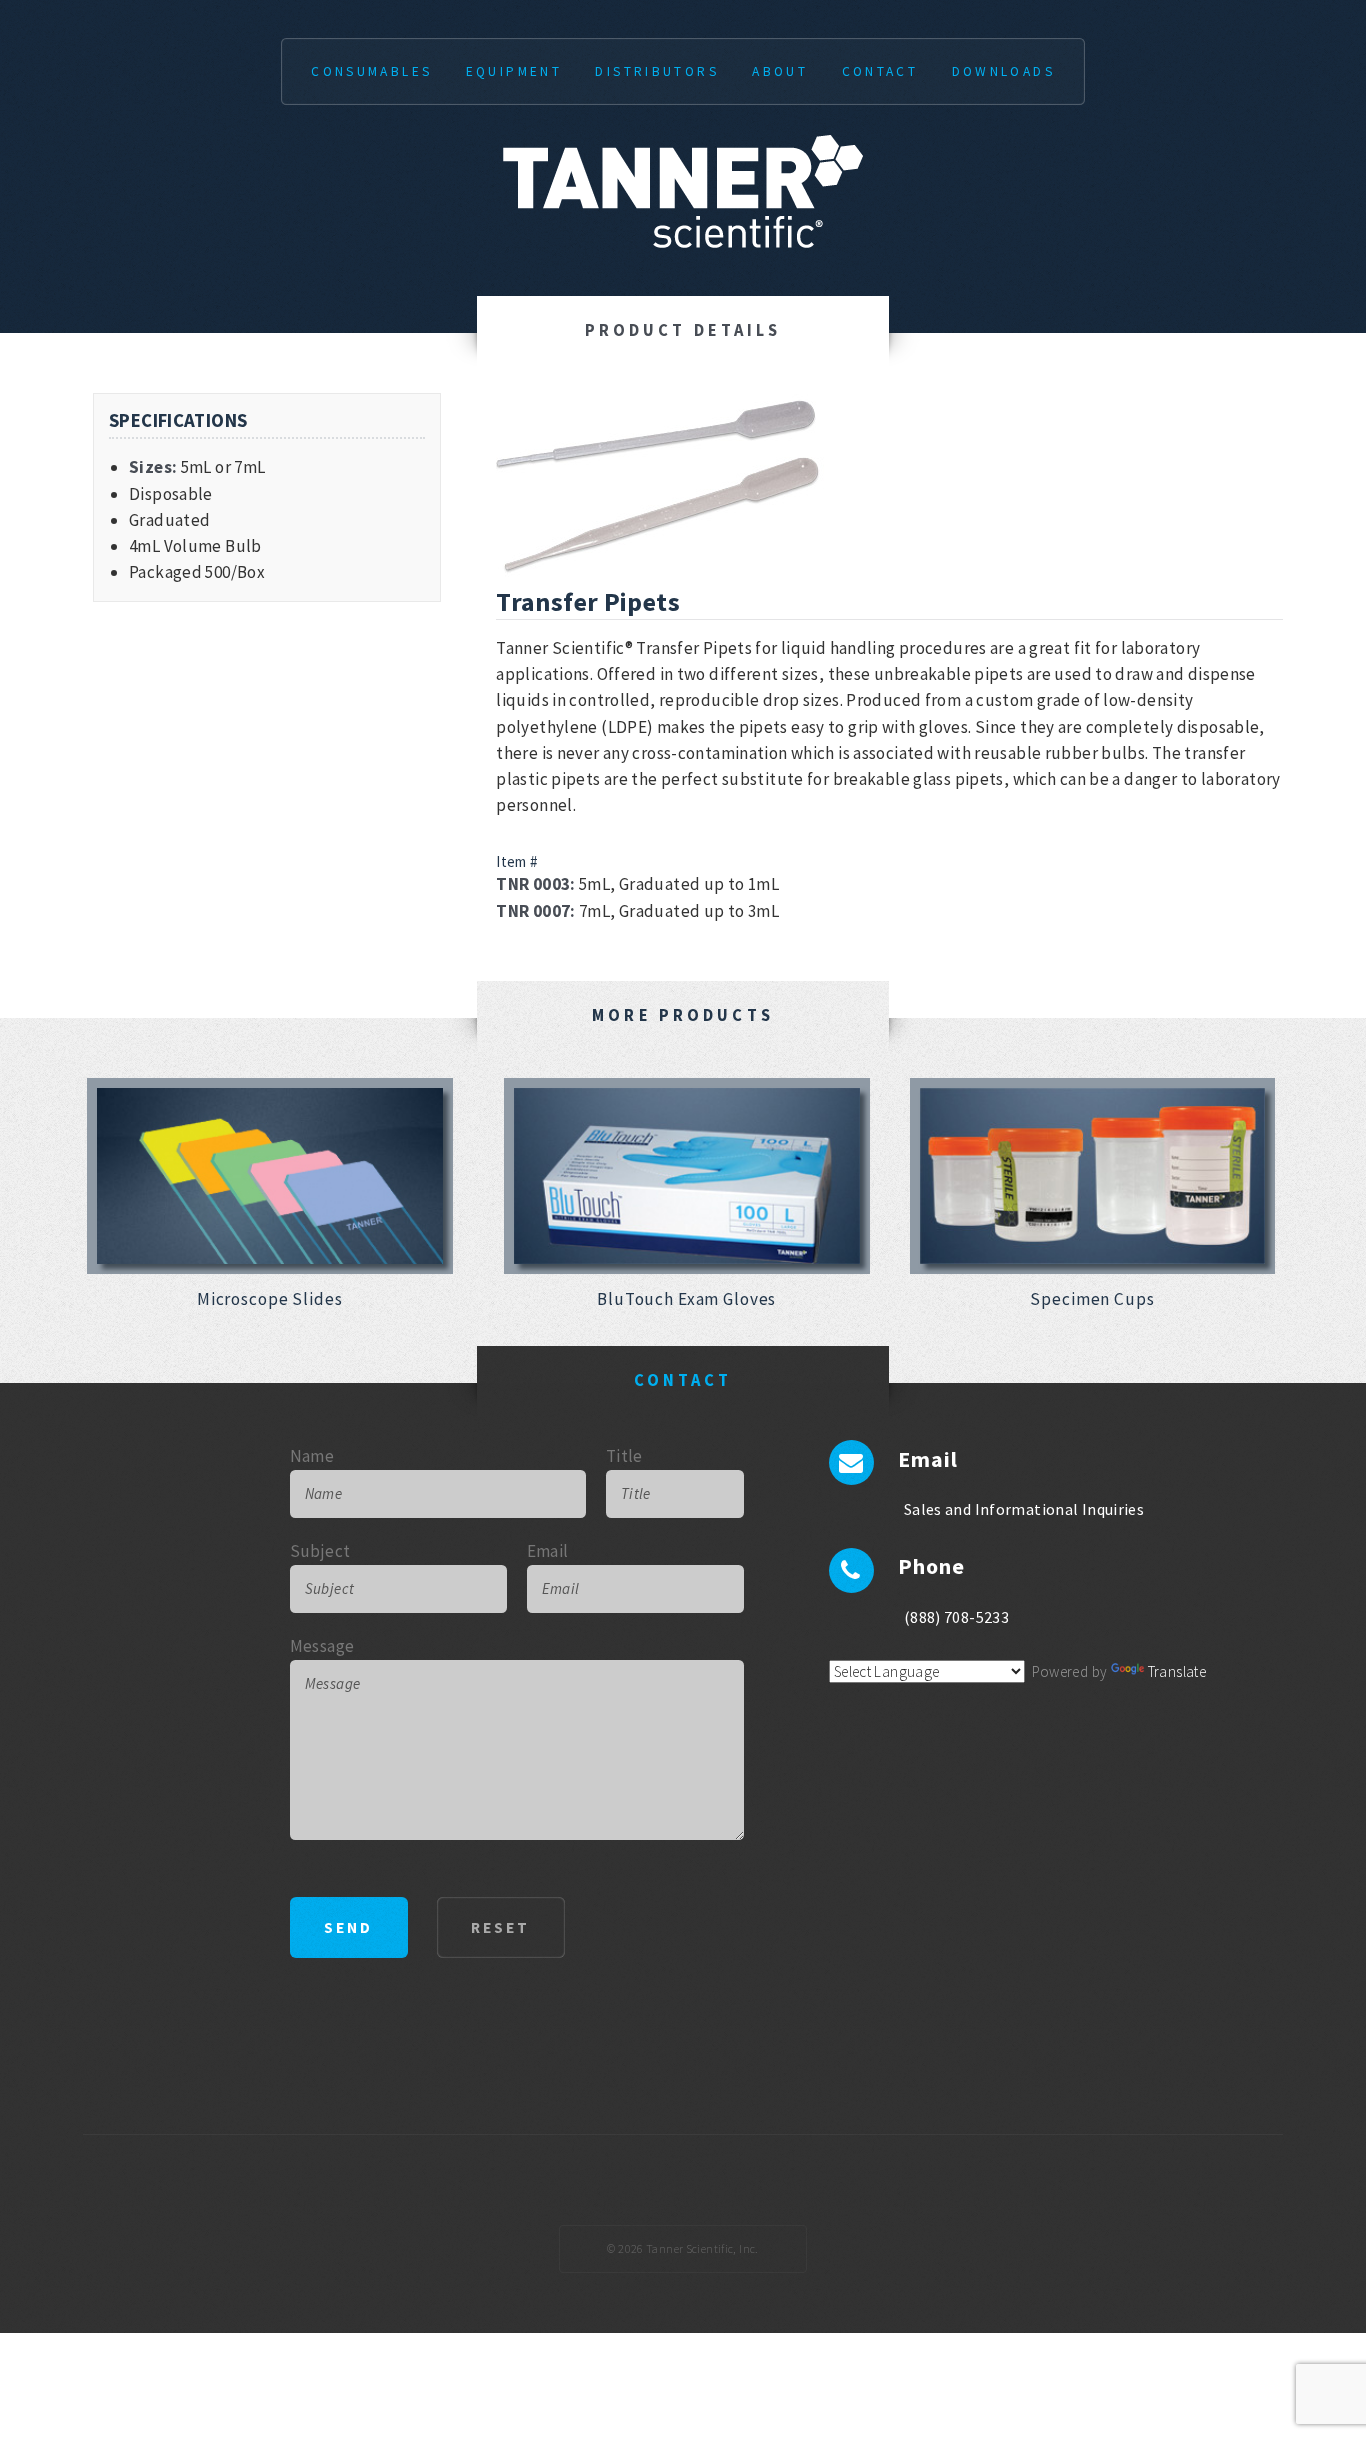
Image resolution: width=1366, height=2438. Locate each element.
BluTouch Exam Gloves (686, 1299)
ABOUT (780, 71)
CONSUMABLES (371, 71)
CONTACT (880, 71)
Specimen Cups (1092, 1299)
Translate (1177, 1671)
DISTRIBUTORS (657, 71)
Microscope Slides (270, 1299)
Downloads (1003, 71)
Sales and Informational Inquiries (1024, 1509)
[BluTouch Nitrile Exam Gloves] (687, 1176)
